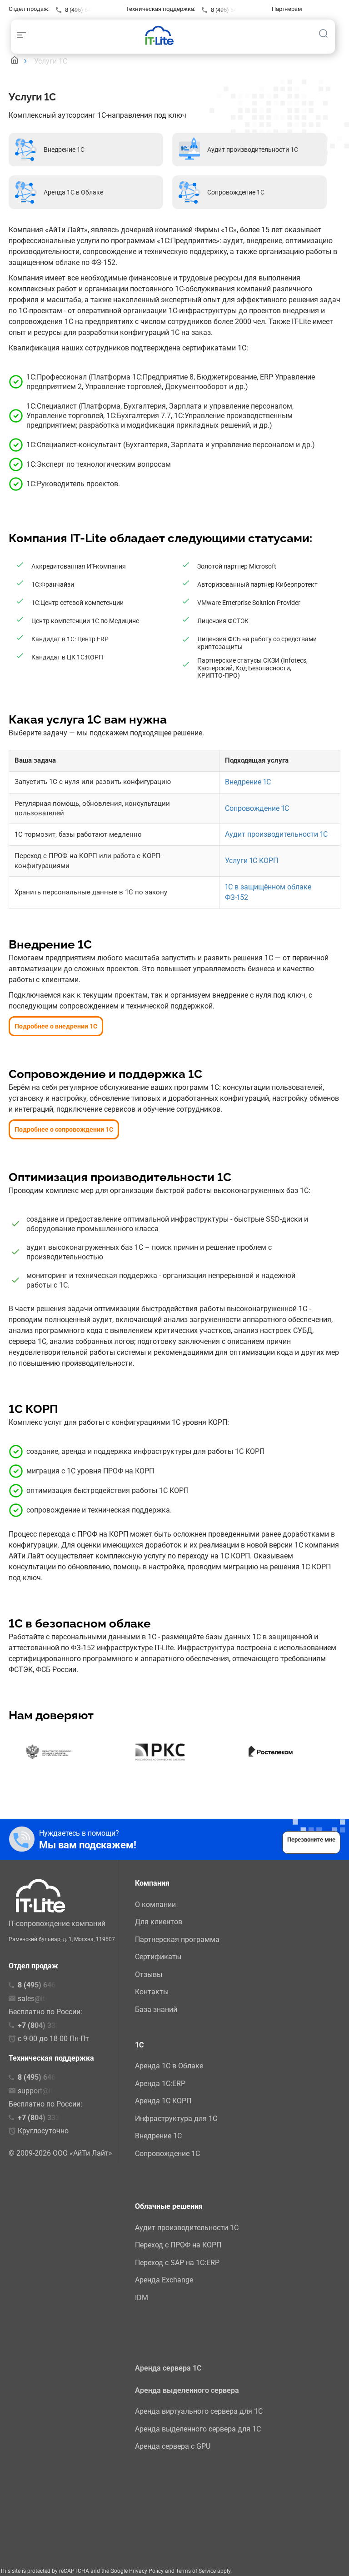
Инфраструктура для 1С (176, 2119)
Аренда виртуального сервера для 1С (199, 2411)
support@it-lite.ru (45, 2091)
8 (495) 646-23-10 (234, 10)
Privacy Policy (146, 2571)
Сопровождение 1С (257, 808)
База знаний (156, 2009)
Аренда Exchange (164, 2280)
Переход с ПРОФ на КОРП (178, 2245)
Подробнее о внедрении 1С (56, 1026)
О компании (155, 1905)
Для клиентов (159, 1922)
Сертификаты (158, 1957)
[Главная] (15, 61)
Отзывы (149, 1974)
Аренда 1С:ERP (160, 2084)
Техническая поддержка (51, 2058)
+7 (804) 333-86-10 (50, 2118)
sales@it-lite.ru (41, 1999)
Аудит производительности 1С (276, 834)
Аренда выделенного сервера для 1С (198, 2429)
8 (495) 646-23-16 (88, 10)
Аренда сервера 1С (168, 2368)
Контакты (152, 1992)
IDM (142, 2298)
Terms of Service (196, 2571)
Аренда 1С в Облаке (169, 2066)
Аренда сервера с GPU (173, 2446)
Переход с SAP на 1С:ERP (177, 2263)
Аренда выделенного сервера (187, 2390)
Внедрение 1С (248, 782)
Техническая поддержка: (161, 9)
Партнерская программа (177, 1939)
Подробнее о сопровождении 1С (64, 1129)
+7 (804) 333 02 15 (49, 2025)
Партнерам (287, 9)
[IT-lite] (162, 35)
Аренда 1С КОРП (163, 2101)
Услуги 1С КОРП (252, 861)
